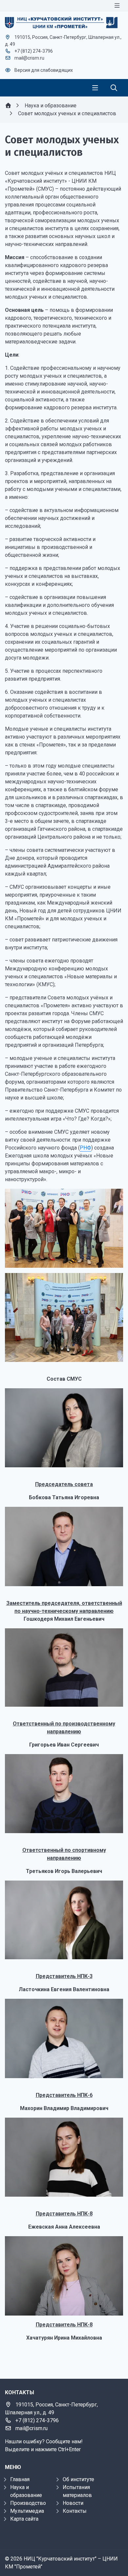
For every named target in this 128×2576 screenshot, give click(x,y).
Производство (28, 2503)
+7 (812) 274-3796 (34, 51)
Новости (73, 2503)
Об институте (78, 2479)
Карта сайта (24, 2519)
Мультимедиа (27, 2511)
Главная (20, 2479)
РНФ (85, 1148)
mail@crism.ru (29, 58)
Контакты (75, 2511)
